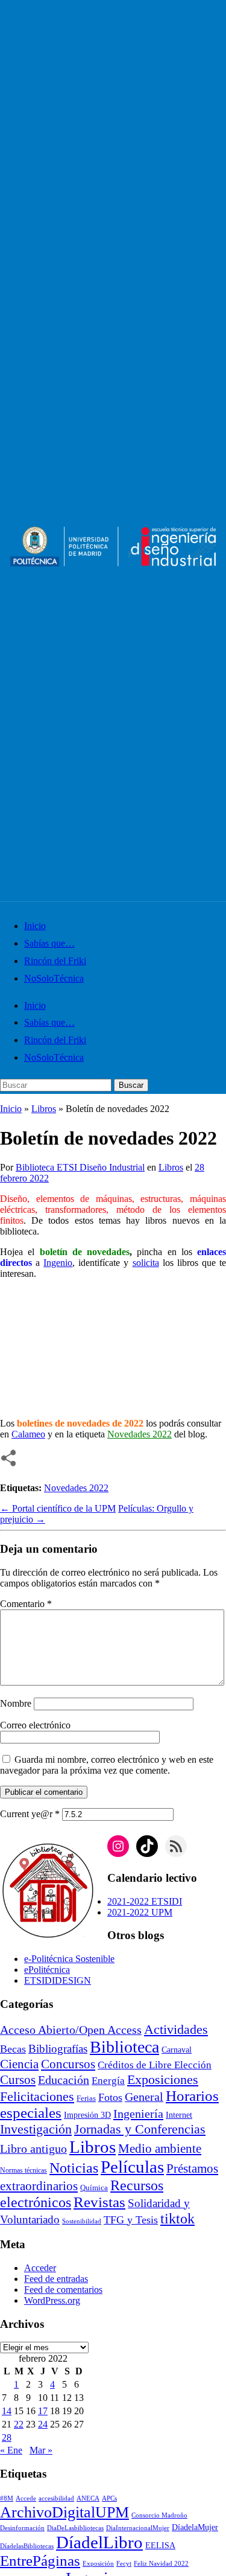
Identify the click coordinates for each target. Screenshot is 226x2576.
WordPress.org (52, 2300)
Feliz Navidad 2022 (161, 2564)
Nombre (16, 1703)
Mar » (41, 2450)
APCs (109, 2498)
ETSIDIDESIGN (58, 1980)
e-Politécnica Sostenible (69, 1959)
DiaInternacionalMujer (138, 2528)
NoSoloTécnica (54, 978)
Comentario (26, 1604)
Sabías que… (49, 943)
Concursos (68, 2064)
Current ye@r (30, 1814)
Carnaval (177, 2050)
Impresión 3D (87, 2115)
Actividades (176, 2030)
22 (19, 2424)
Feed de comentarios (63, 2290)
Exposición (98, 2564)
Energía (108, 2081)
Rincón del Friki (55, 961)
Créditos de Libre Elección (155, 2065)
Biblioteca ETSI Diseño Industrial (80, 1167)
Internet (179, 2115)
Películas (132, 2167)
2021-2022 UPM (140, 1912)
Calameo (28, 1434)
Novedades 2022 (76, 1488)
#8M (7, 2498)
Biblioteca (124, 2047)
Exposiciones (163, 2079)
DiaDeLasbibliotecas (75, 2528)
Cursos (18, 2080)
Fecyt (124, 2564)
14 (7, 2411)
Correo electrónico (35, 1725)
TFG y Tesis (131, 2220)
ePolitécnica (47, 1970)
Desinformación (22, 2528)
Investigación (36, 2129)
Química (94, 2188)
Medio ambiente (160, 2149)
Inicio (35, 926)
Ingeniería (138, 2114)
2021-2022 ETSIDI (145, 1901)
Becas (13, 2049)
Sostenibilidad (82, 2221)
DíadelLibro (99, 2542)
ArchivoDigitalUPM (64, 2512)
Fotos (110, 2097)
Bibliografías (58, 2049)
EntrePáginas (40, 2561)
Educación (64, 2080)
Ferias (86, 2098)
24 (43, 2424)
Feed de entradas (56, 2279)
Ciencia (19, 2064)
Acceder (40, 2268)
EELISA (160, 2546)
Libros (44, 1109)
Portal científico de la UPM (58, 1508)
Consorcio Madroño (159, 2515)
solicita (146, 1263)
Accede (26, 2498)
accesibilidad (56, 2498)
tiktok (177, 2219)
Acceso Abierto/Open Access (71, 2030)
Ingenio (58, 1263)
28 (7, 2437)
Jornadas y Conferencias (140, 2129)
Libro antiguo (33, 2149)
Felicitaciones (37, 2097)
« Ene (11, 2450)
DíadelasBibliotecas (27, 2546)
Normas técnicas (24, 2171)
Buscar (131, 1085)
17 (43, 2411)
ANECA (88, 2498)
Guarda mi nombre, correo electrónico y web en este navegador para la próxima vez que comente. (107, 1765)
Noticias (74, 2168)
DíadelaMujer (195, 2527)
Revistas (99, 2202)
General (144, 2097)
